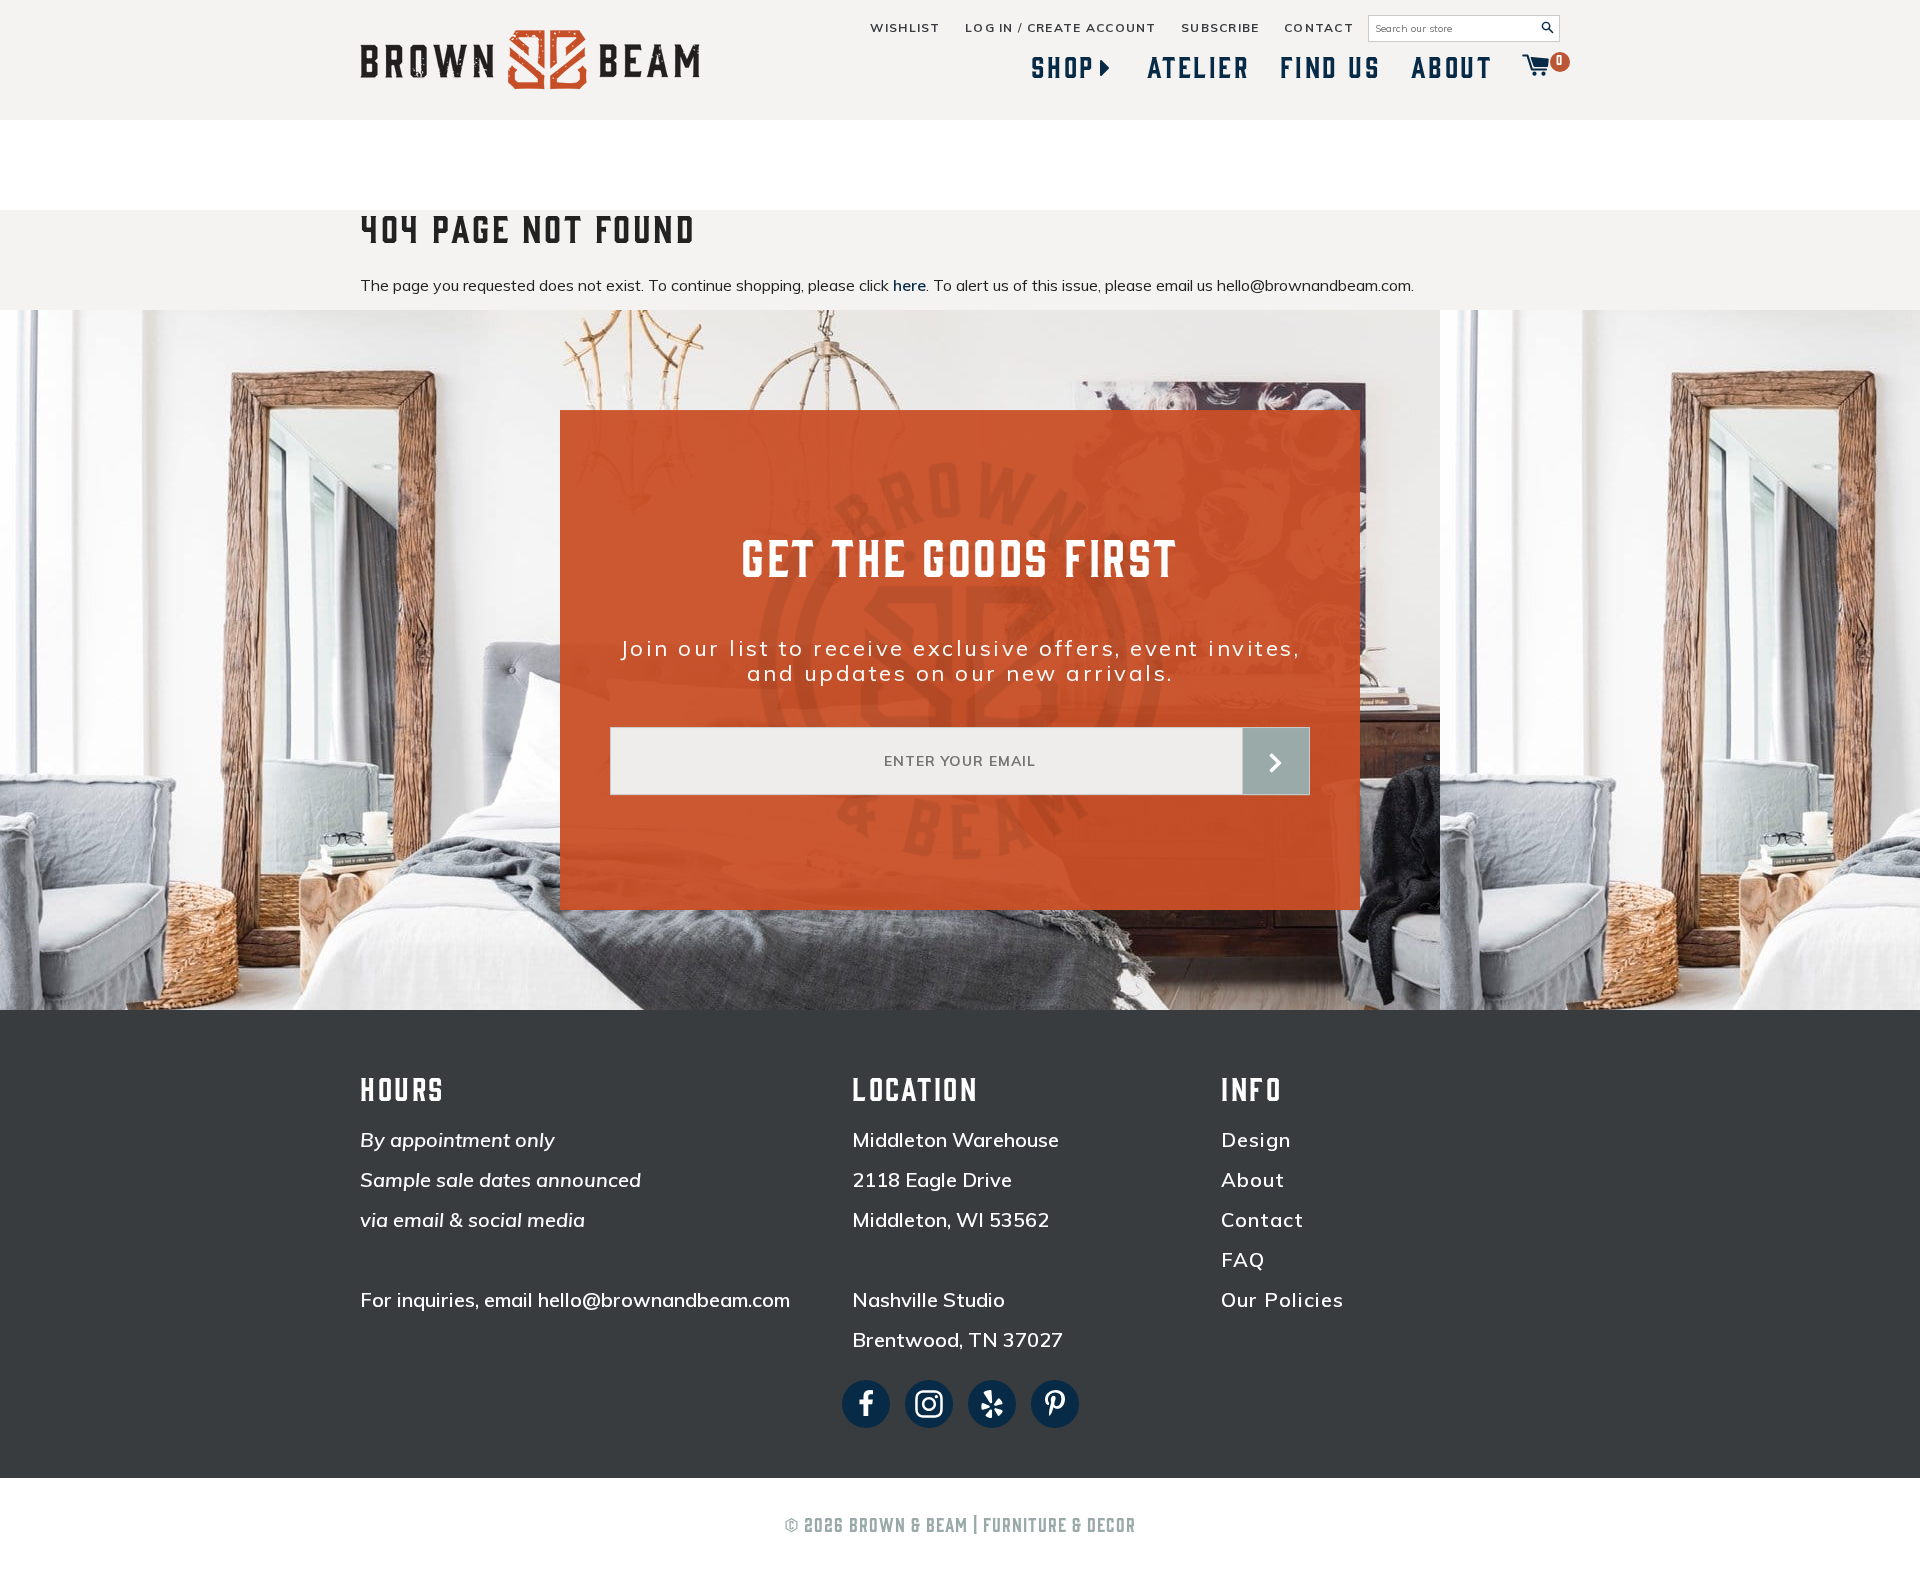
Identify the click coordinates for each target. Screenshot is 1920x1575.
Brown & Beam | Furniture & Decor (992, 1526)
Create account (1092, 28)
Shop (1063, 68)
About (1452, 68)
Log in (989, 28)
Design (1256, 1140)
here (909, 285)
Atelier (1199, 68)
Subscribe (1220, 28)
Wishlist (905, 28)
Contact (1319, 28)
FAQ (1243, 1260)
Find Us (1331, 68)
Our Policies (1282, 1300)
